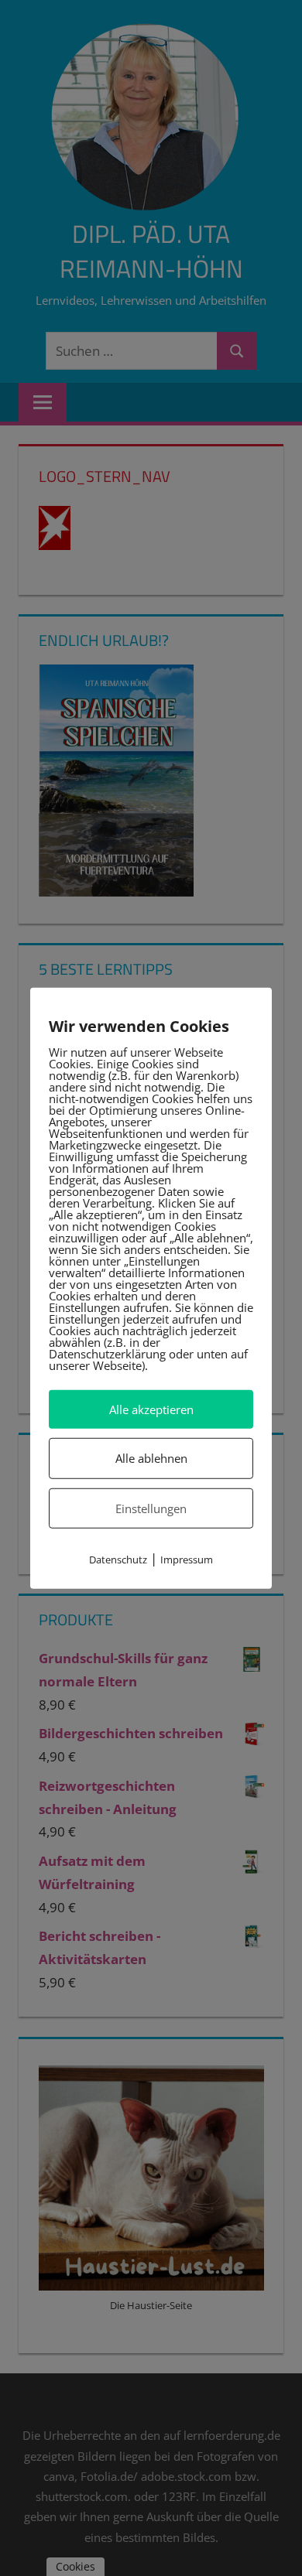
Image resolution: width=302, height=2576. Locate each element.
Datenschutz (118, 1560)
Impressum (187, 1560)
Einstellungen (151, 1508)
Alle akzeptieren (151, 1409)
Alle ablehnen (151, 1458)
